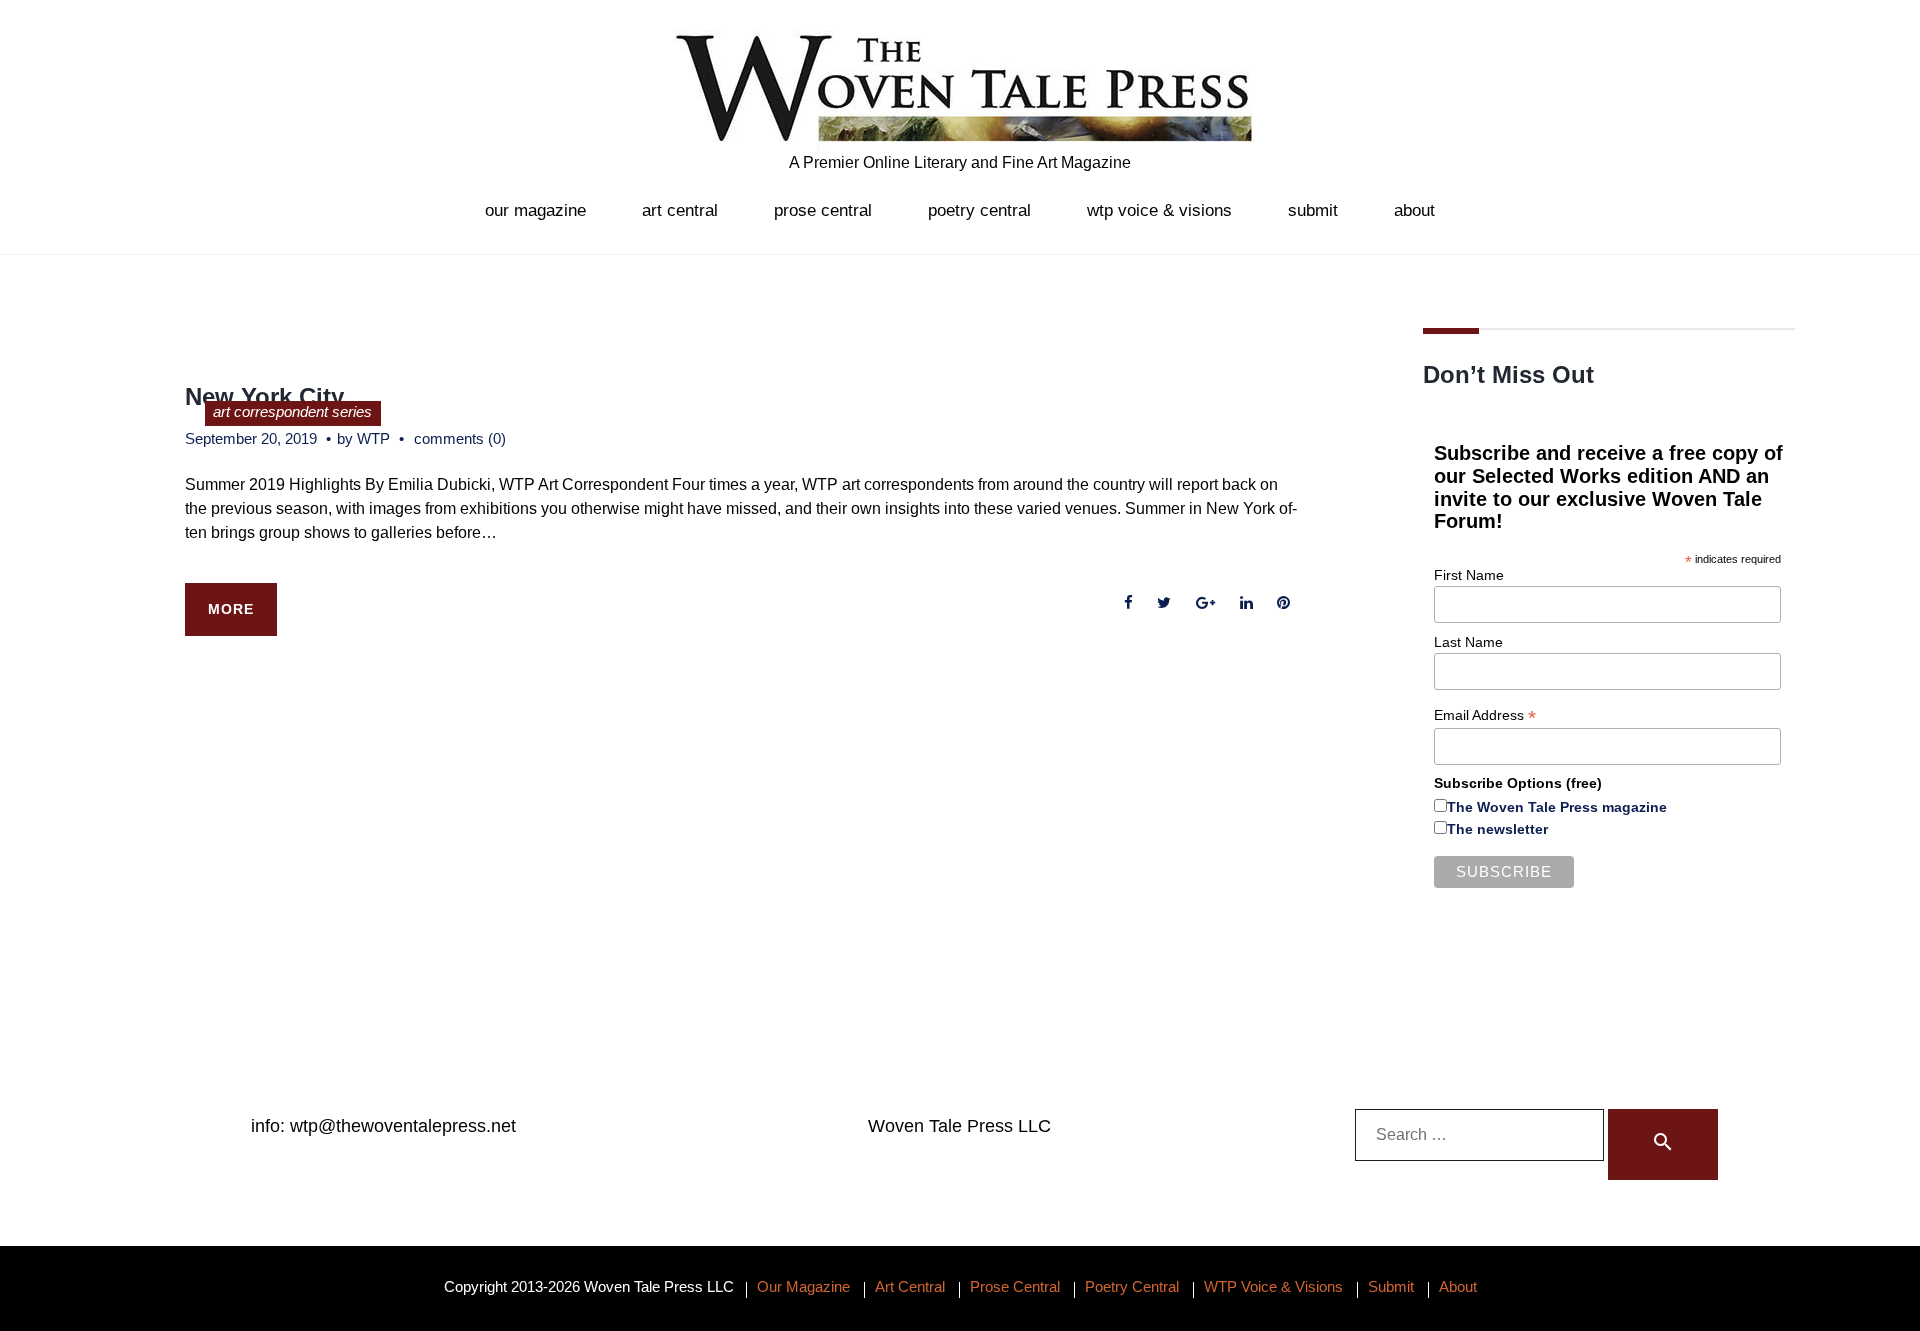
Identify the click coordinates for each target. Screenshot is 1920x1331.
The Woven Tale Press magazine (1557, 807)
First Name (1469, 575)
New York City (264, 396)
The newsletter (1497, 829)
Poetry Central (979, 210)
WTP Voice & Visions (1159, 210)
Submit (1313, 210)
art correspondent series (292, 411)
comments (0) (460, 438)
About (1414, 210)
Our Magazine (535, 210)
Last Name (1468, 642)
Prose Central (823, 210)
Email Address (1485, 715)
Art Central (680, 210)
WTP (373, 438)
